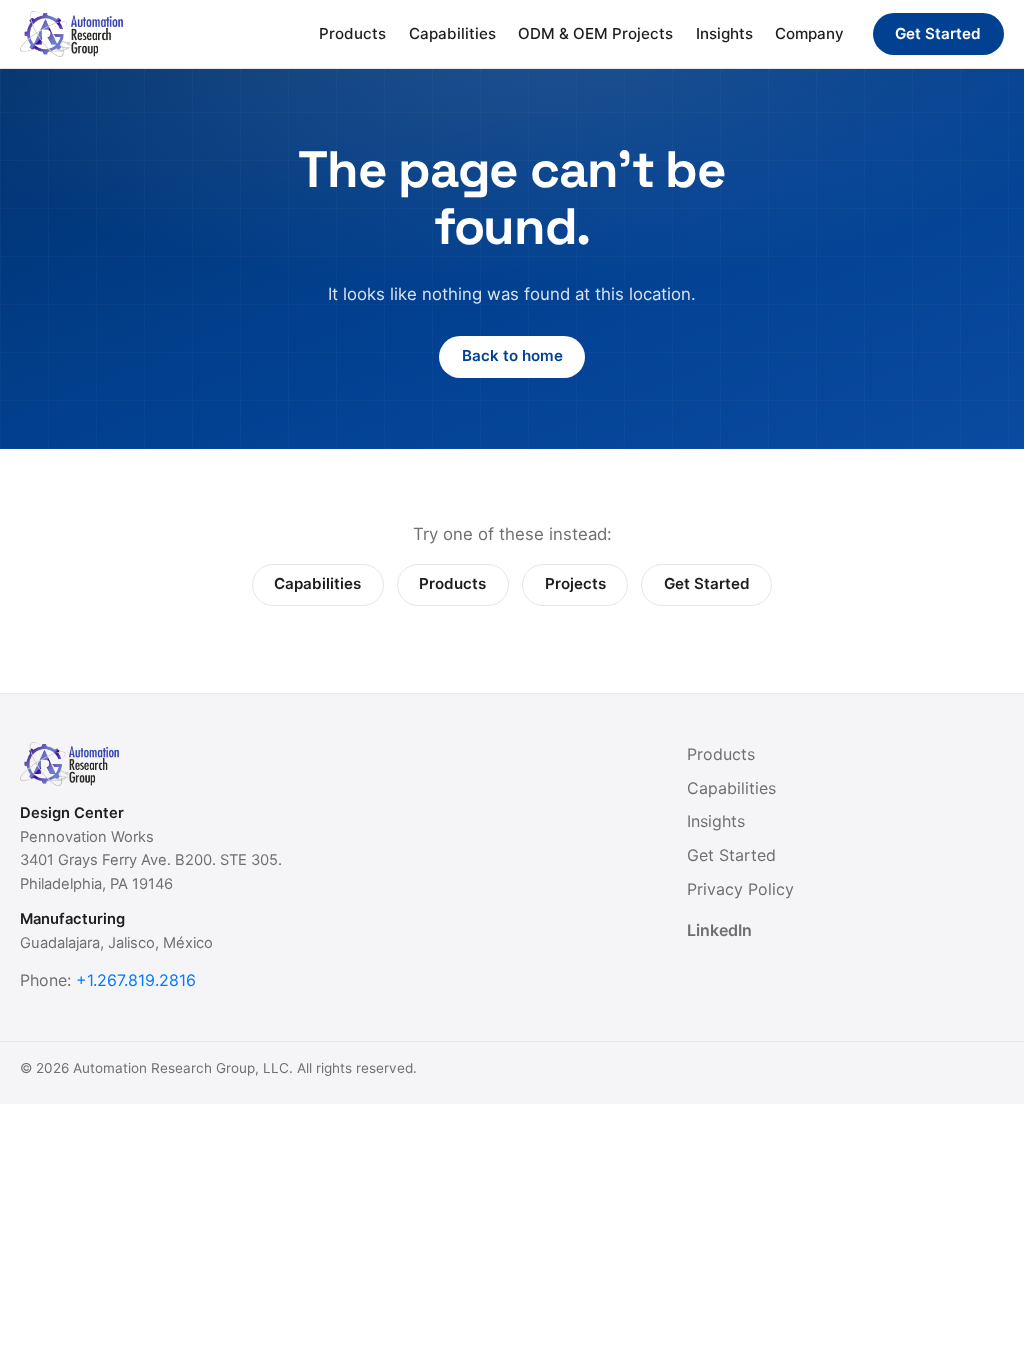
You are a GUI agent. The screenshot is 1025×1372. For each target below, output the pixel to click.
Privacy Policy (740, 889)
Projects (575, 583)
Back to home (512, 355)
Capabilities (452, 33)
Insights (724, 33)
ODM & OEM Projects (595, 33)
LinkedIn (719, 930)
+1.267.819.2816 (136, 980)
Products (352, 33)
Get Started (938, 33)
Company (809, 33)
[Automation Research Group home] (71, 34)
